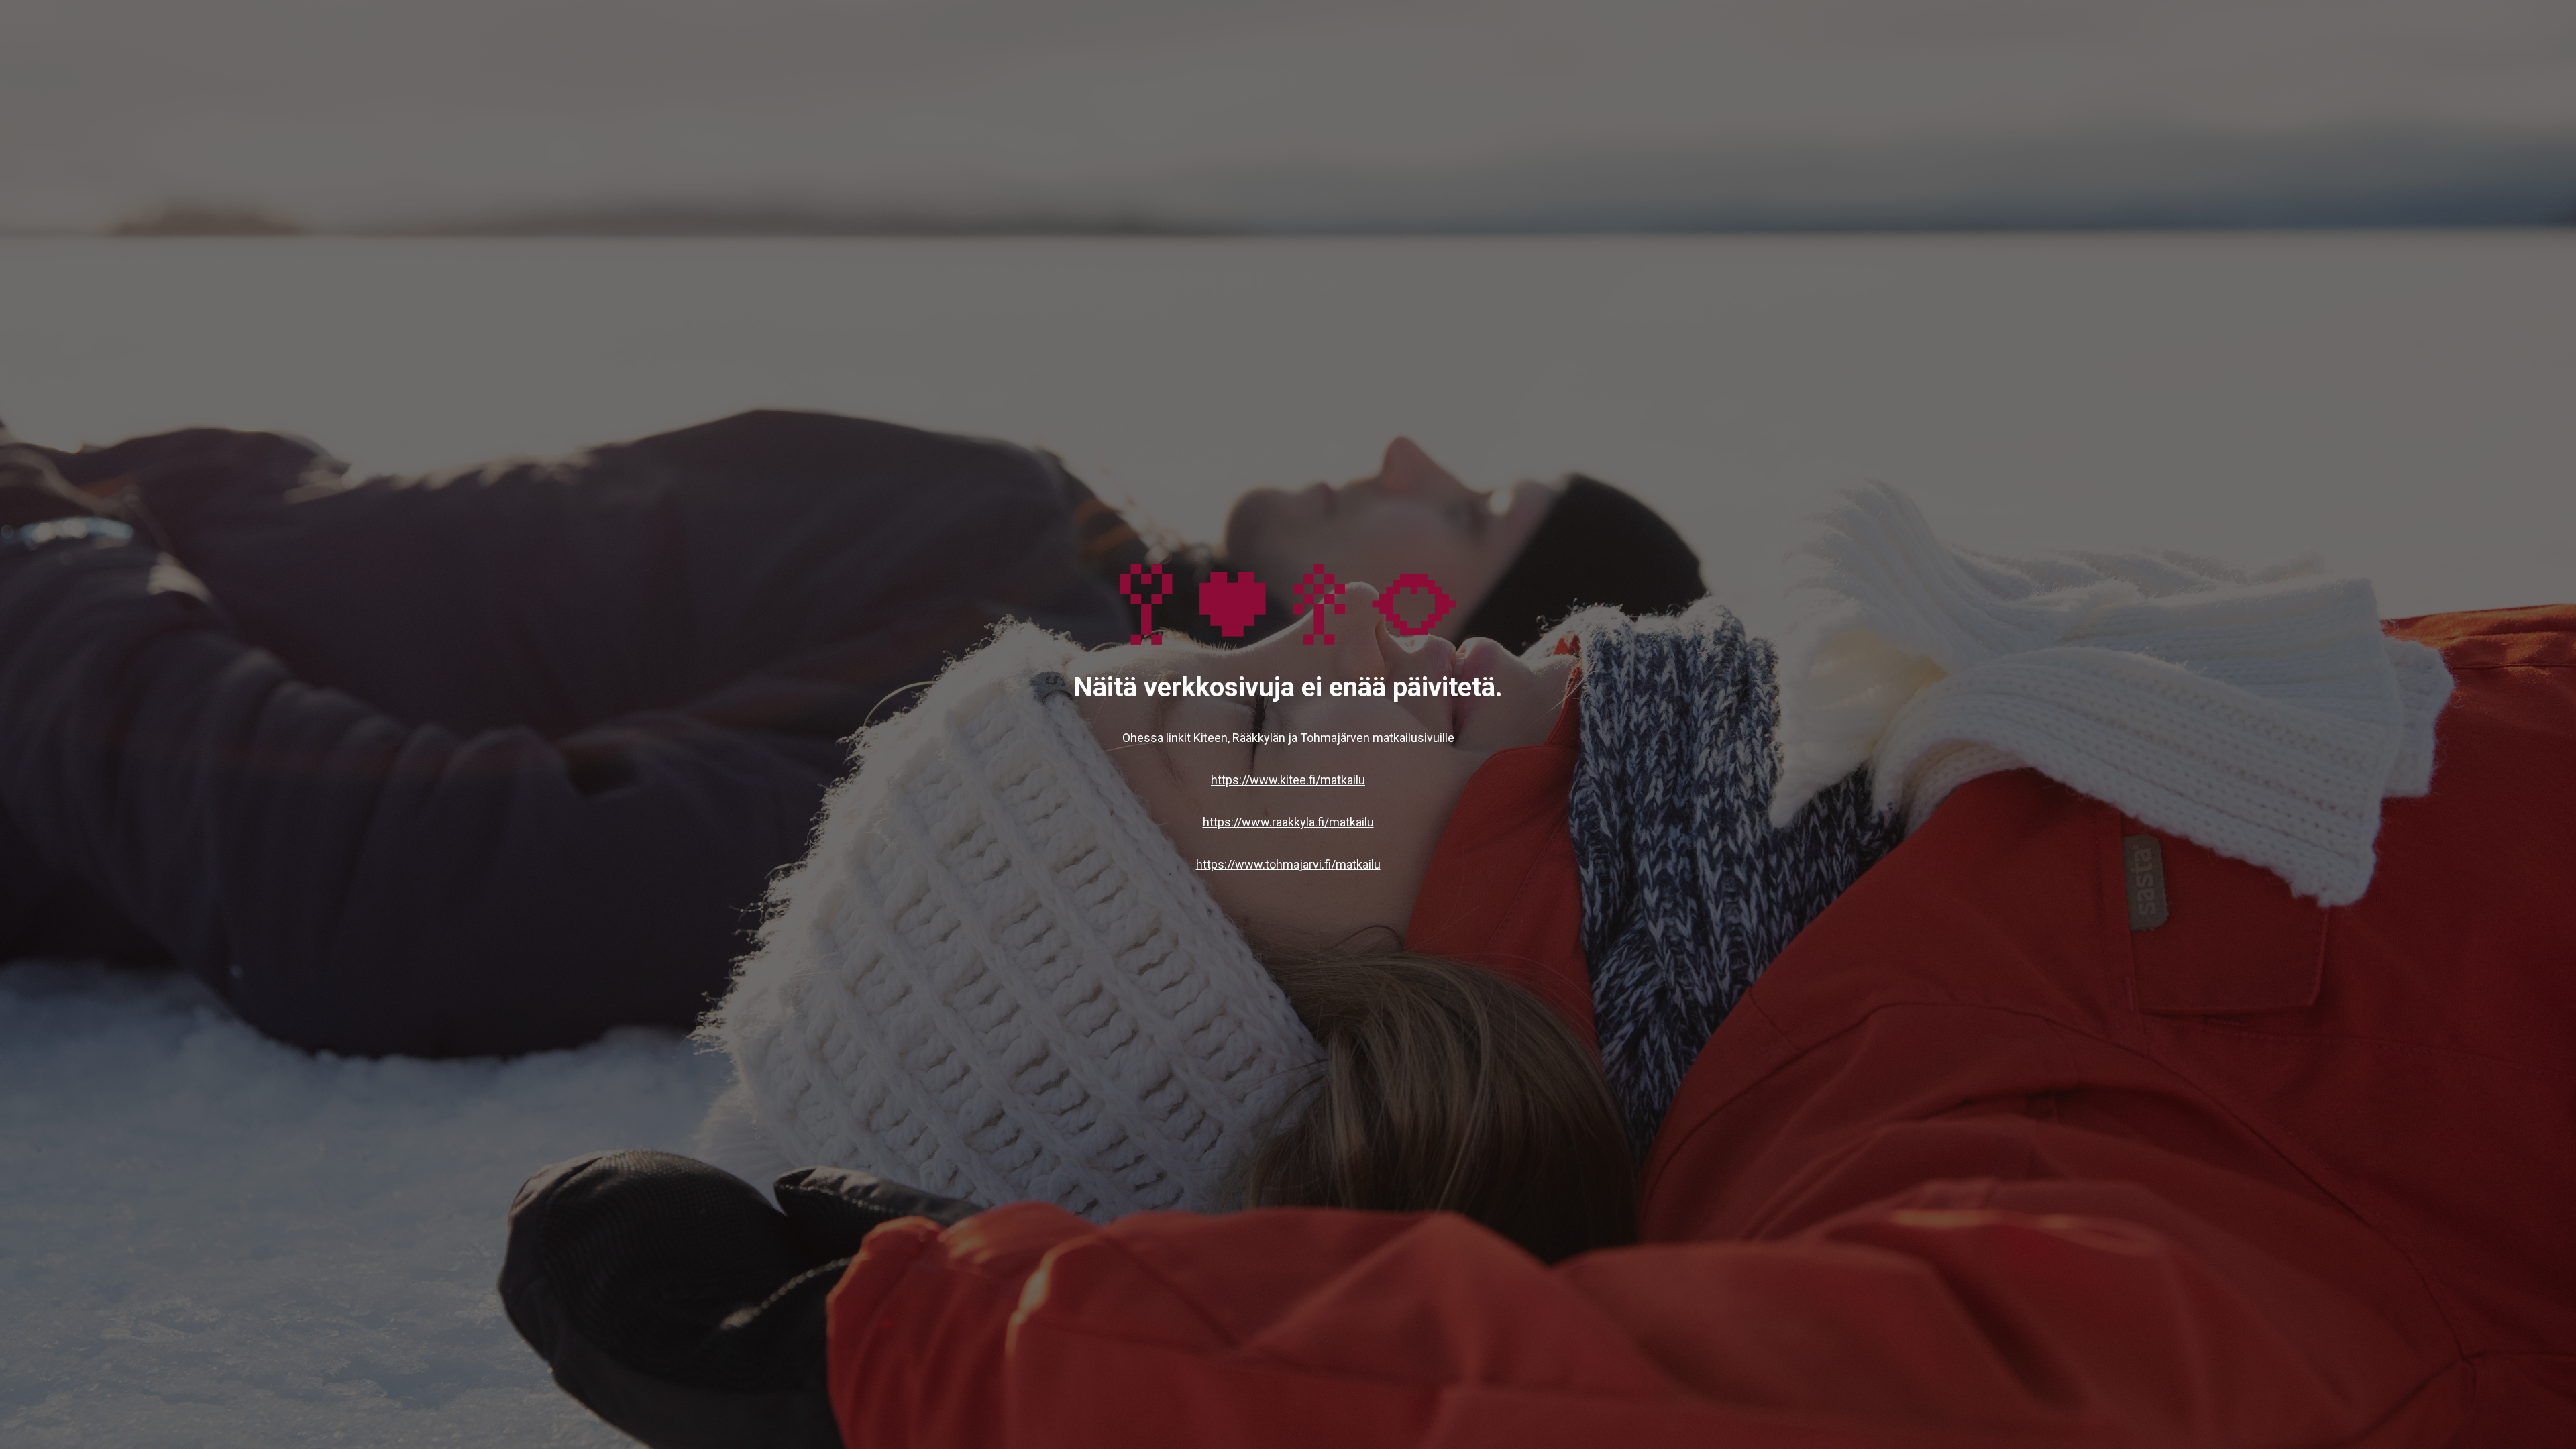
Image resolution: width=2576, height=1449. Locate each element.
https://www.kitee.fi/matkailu (1288, 780)
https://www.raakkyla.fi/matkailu (1288, 822)
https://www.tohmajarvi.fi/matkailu (1288, 864)
